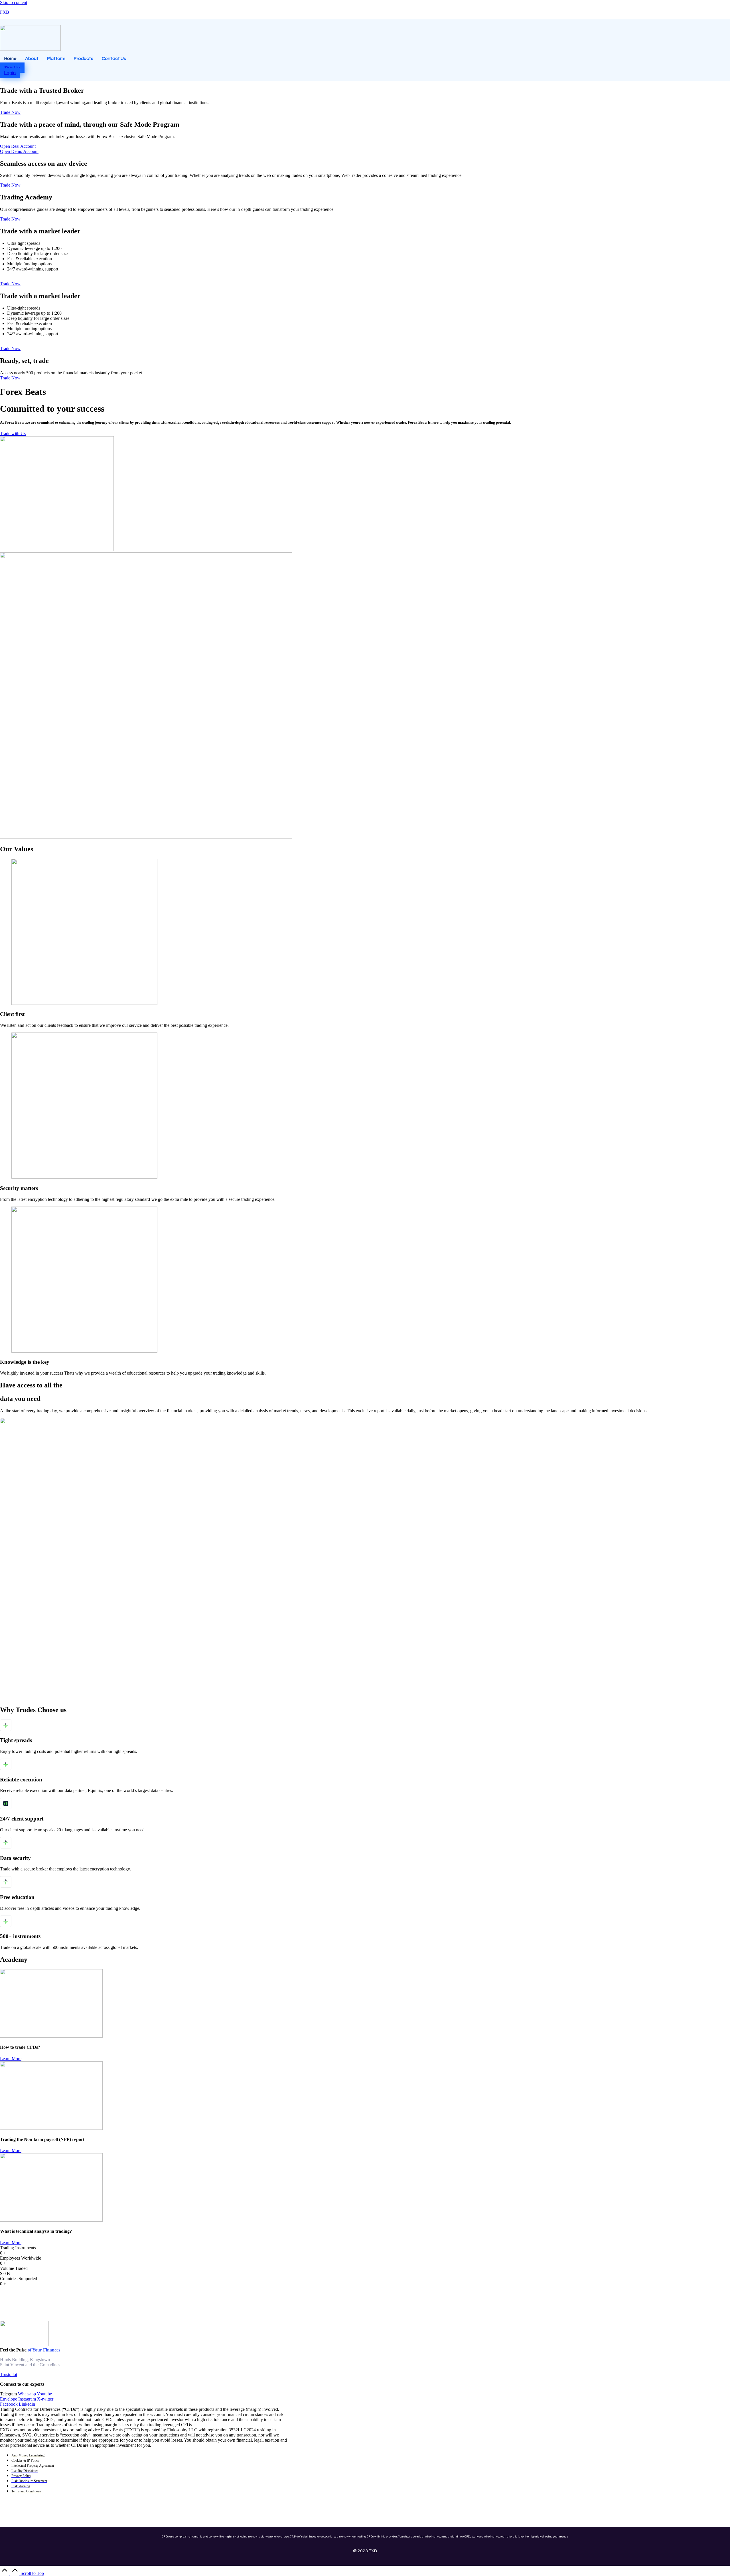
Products (84, 58)
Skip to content (14, 2)
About (32, 58)
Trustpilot (9, 2374)
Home (10, 58)
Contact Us (114, 58)
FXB (5, 12)
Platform (56, 58)
